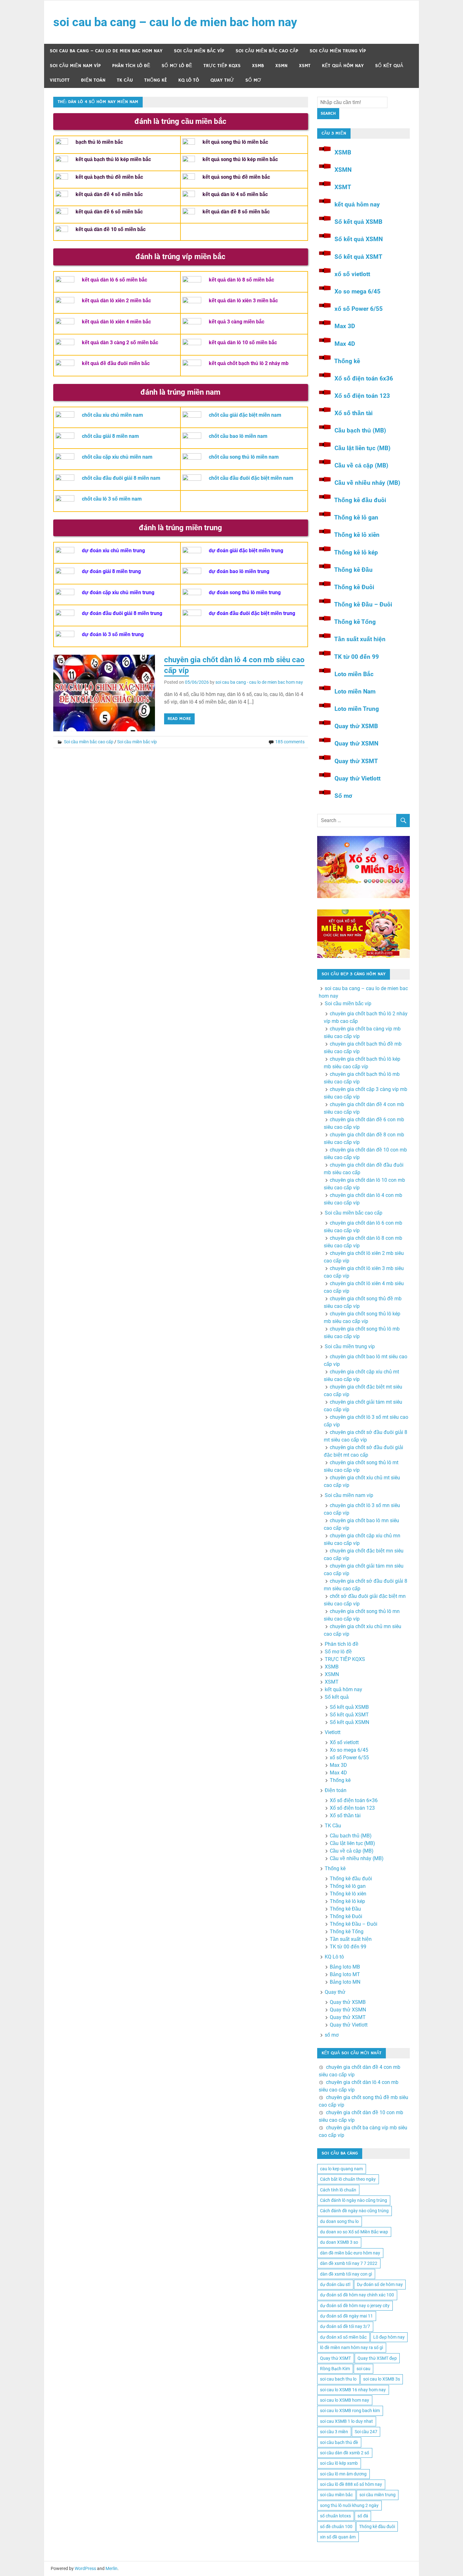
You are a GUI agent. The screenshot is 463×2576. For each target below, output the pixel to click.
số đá (363, 2516)
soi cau (363, 2369)
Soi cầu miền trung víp (338, 51)
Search (328, 113)
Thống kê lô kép (356, 552)
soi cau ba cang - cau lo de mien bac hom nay (259, 682)
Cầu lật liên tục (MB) (363, 448)
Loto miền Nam (355, 691)
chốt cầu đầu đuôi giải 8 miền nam (121, 478)
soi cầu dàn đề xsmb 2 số (345, 2453)
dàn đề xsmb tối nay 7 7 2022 (349, 2263)
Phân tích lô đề (131, 66)
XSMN (281, 66)
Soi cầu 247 (366, 2432)
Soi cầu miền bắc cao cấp (267, 51)
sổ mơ (253, 80)
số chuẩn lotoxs (335, 2516)
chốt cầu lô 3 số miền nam (112, 499)
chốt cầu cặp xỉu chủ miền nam (117, 457)
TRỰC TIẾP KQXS (222, 66)
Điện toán (93, 80)
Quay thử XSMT (356, 761)
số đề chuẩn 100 (336, 2527)
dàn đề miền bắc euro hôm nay (350, 2253)
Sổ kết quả (389, 66)
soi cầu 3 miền (334, 2432)
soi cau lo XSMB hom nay (345, 2400)
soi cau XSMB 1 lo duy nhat (346, 2421)
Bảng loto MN (345, 1982)
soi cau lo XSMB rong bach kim (350, 2411)
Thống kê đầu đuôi (360, 500)
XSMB (258, 66)
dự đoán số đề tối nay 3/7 (345, 2326)
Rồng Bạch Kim (335, 2369)
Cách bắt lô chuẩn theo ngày (348, 2179)
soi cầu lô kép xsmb (339, 2463)
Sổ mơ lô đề (177, 66)
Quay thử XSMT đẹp (377, 2358)
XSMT (305, 66)
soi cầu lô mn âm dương (343, 2474)
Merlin (111, 2568)
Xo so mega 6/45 (357, 291)
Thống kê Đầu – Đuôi (363, 604)
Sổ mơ (343, 796)
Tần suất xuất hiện (360, 639)
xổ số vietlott (352, 274)
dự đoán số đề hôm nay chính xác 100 (357, 2295)
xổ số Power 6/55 (359, 309)
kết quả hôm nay (343, 66)
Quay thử (222, 80)
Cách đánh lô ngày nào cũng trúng (354, 2200)
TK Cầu (125, 80)
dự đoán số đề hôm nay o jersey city (355, 2306)
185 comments (290, 742)
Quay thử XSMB (356, 726)
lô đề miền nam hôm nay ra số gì (352, 2347)
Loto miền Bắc (354, 674)
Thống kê (156, 80)
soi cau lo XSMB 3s (382, 2379)
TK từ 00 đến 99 (357, 657)
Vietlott (60, 80)
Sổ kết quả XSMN (359, 239)
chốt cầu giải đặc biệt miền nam (245, 415)
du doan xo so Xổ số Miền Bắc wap (354, 2232)
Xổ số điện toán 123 (362, 396)
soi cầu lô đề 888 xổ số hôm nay (351, 2484)
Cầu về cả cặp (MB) (361, 465)
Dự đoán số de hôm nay (380, 2284)
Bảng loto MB (345, 1967)
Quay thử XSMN (356, 743)
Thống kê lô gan (356, 517)
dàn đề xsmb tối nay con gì (346, 2274)
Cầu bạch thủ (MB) (360, 430)
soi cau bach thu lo (338, 2379)
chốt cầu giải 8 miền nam (110, 436)
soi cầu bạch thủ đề (339, 2442)
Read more (179, 719)
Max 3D (345, 326)
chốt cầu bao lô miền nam (238, 436)
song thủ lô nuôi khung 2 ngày (349, 2505)
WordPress (85, 2568)
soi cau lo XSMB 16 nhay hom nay (353, 2390)
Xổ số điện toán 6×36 (354, 1800)
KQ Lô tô (189, 80)
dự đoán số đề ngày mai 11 (346, 2316)
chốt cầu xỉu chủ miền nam (112, 415)
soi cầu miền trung (377, 2495)
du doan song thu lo (339, 2221)
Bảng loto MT (345, 1974)
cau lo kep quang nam (341, 2169)
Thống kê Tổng (355, 622)
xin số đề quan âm (338, 2537)
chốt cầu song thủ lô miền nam (244, 457)
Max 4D (345, 344)
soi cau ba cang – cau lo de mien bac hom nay (175, 22)
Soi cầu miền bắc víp (199, 51)
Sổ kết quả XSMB (358, 222)
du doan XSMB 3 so (339, 2242)
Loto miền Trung (357, 709)
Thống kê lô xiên (357, 535)
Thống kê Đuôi (354, 587)
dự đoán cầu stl (335, 2284)
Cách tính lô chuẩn (338, 2190)
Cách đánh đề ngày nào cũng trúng (354, 2211)
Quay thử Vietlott (357, 778)
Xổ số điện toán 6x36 (364, 378)
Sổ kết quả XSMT (358, 257)
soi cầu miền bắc (336, 2495)
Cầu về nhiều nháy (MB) (367, 483)
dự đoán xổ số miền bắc (343, 2337)
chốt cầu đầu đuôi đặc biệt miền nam (251, 478)
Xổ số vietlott (344, 1742)
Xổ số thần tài (354, 413)
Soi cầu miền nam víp (75, 66)
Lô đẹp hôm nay (389, 2337)
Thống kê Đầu (353, 570)
